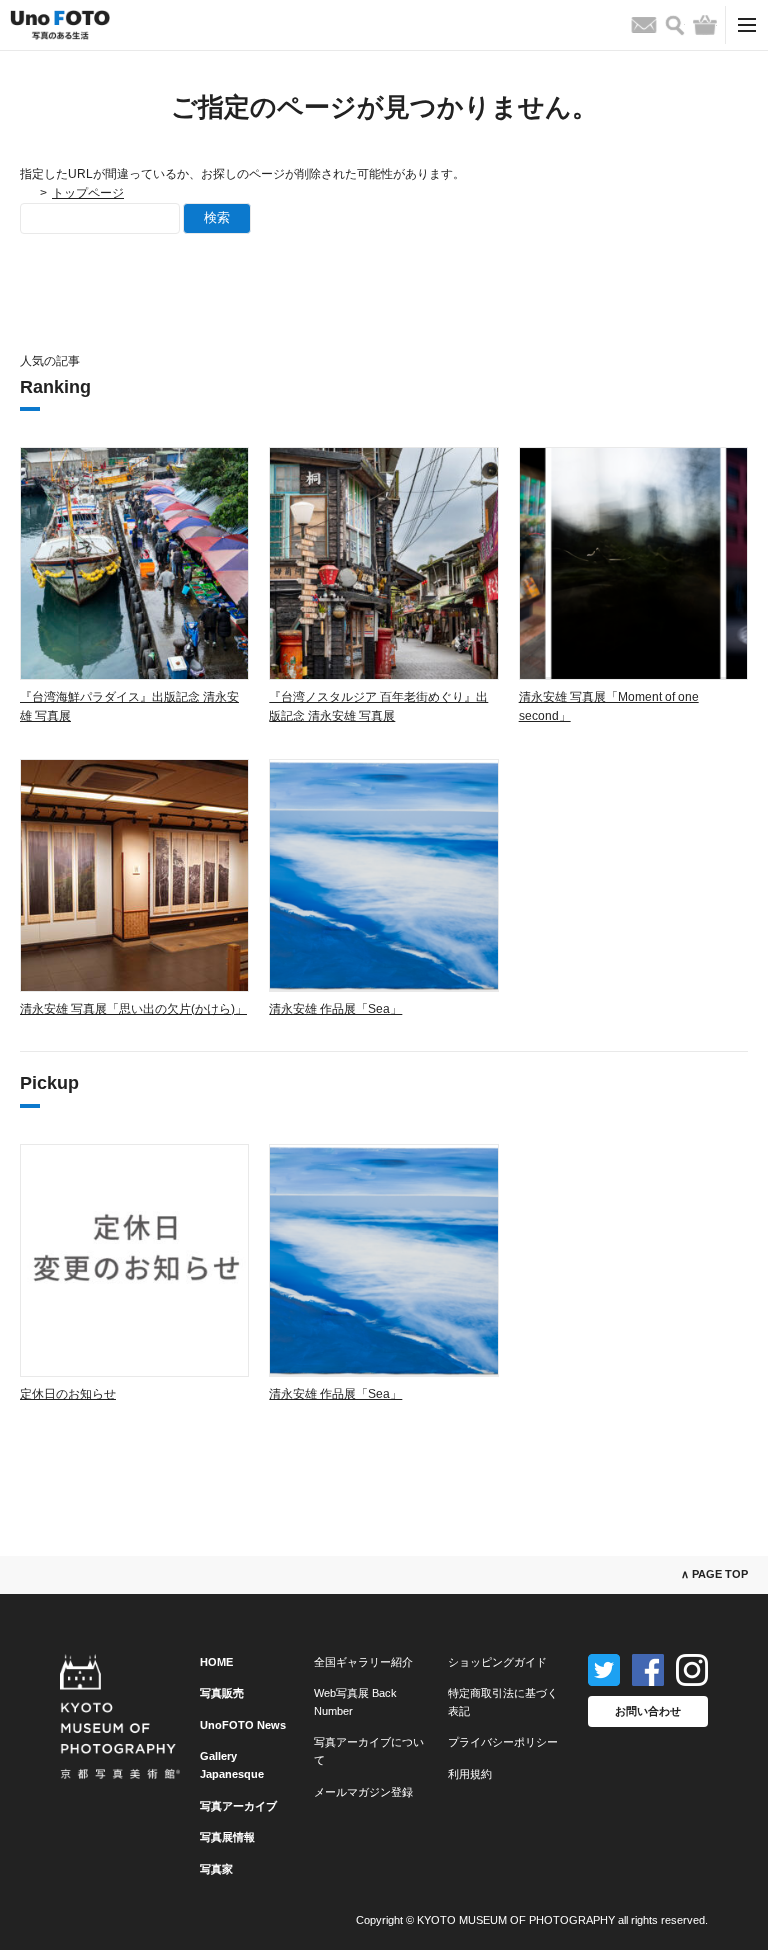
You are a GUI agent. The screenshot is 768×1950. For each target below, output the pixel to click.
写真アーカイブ (238, 1806)
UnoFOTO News (243, 1725)
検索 (217, 217)
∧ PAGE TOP (714, 1574)
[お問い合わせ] (644, 25)
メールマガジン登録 (363, 1792)
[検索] (675, 25)
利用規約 (470, 1774)
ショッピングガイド (497, 1662)
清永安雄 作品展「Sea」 (335, 1009)
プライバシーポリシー (503, 1742)
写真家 (216, 1869)
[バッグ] (705, 25)
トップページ (88, 193)
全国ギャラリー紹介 (363, 1662)
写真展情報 (227, 1837)
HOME (216, 1662)
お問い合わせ (648, 1711)
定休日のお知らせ (68, 1394)
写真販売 (222, 1693)
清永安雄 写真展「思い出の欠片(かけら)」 (133, 1009)
